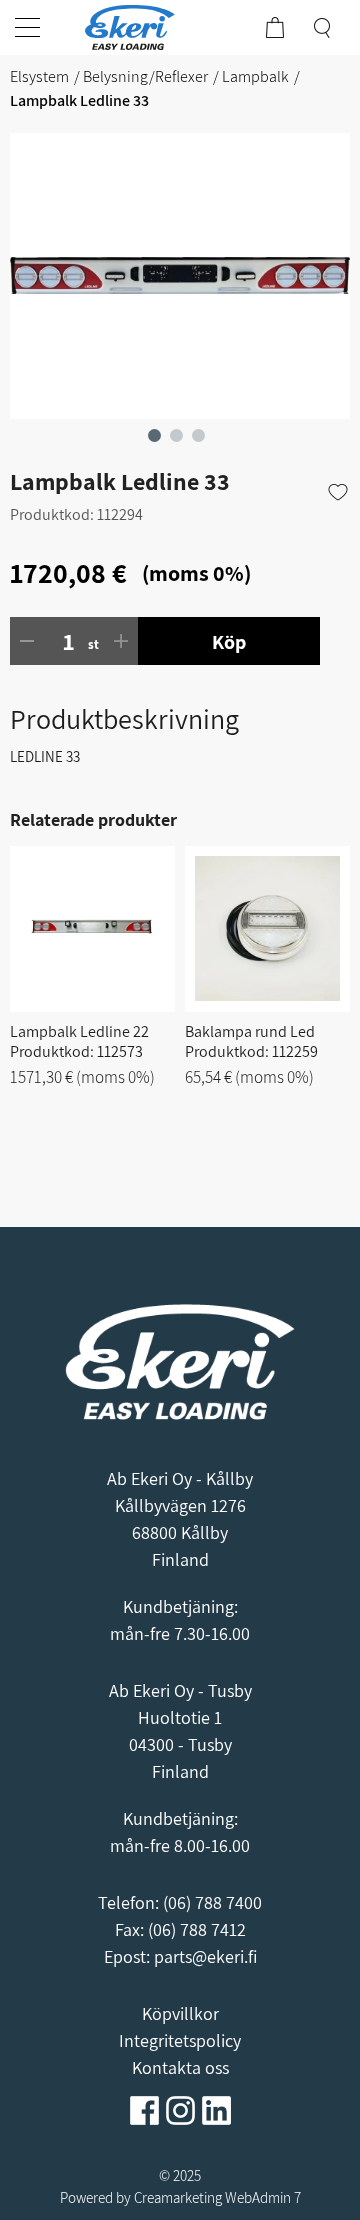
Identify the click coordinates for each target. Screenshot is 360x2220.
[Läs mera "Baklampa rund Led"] (267, 929)
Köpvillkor (180, 2013)
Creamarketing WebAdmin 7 (217, 2197)
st (93, 644)
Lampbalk (255, 76)
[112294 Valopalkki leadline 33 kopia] (180, 276)
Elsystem (39, 76)
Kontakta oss (180, 2067)
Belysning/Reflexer (145, 76)
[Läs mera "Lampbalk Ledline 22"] (92, 929)
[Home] (140, 27)
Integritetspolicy (180, 2040)
